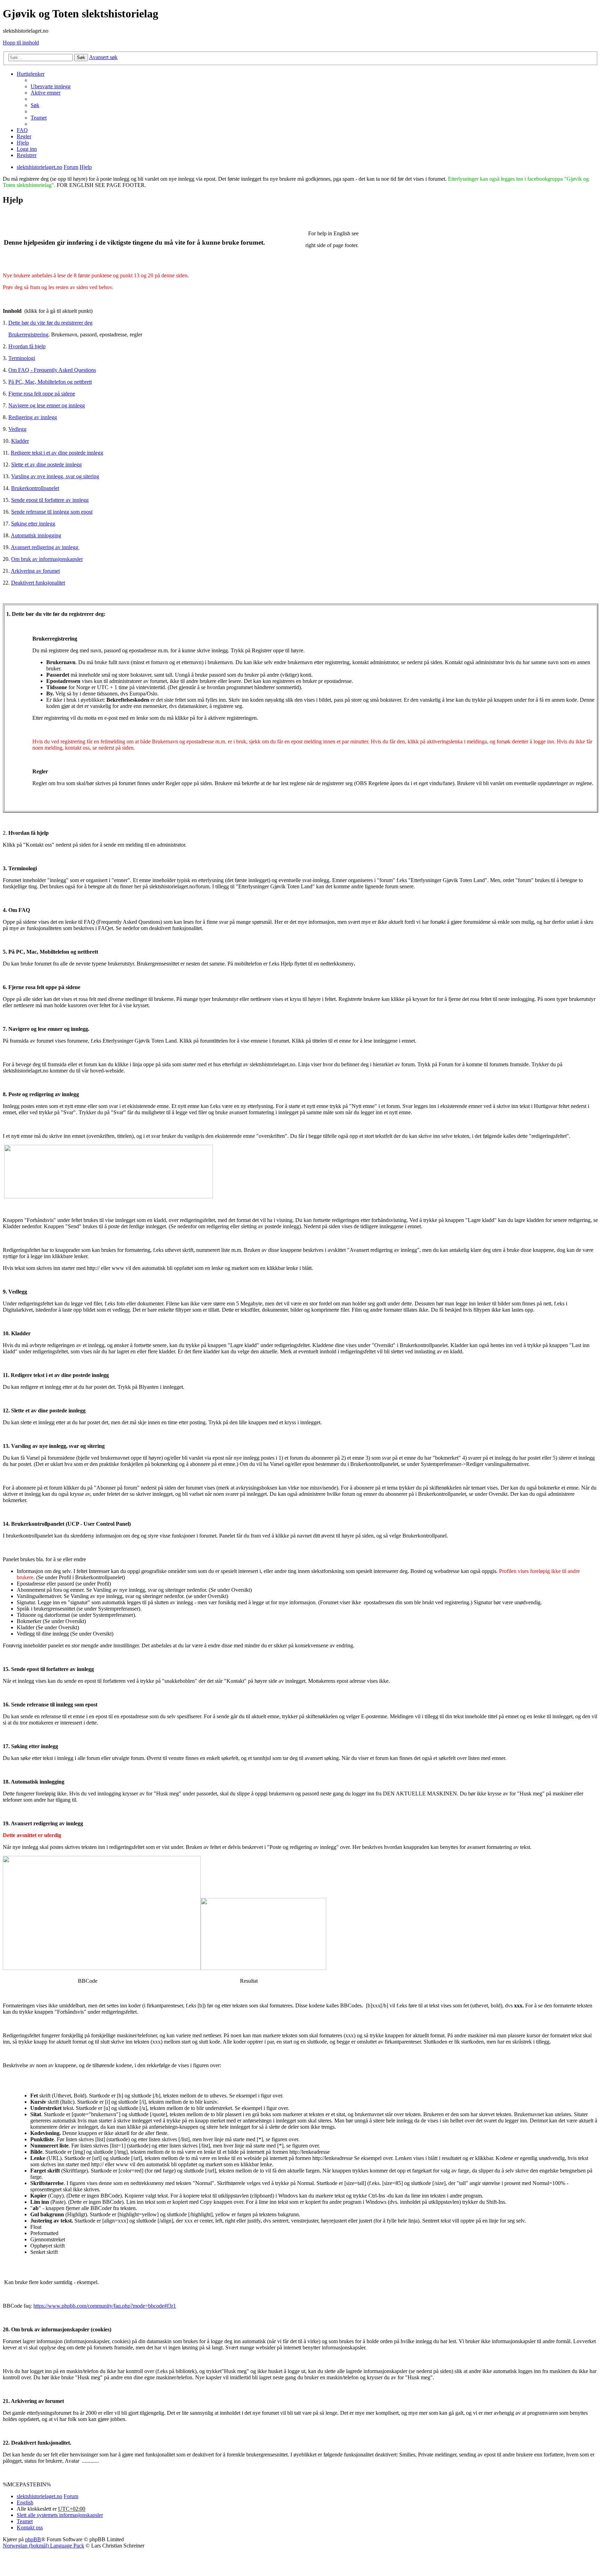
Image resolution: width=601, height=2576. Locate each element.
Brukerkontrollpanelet (35, 488)
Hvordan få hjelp (27, 346)
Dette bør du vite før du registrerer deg (50, 323)
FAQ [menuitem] (22, 130)
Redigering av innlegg (33, 417)
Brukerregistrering (28, 335)
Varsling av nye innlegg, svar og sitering (55, 476)
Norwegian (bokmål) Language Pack (43, 2546)
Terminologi (22, 358)
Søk (81, 58)
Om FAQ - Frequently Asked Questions (52, 370)
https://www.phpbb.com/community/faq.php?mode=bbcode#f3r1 (105, 2306)
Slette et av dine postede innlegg (46, 464)
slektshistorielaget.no (39, 2496)
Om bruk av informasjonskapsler (47, 559)
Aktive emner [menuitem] (46, 93)
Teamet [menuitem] (39, 118)
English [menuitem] (25, 2502)
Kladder (20, 441)
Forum (71, 2496)
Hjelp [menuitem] (23, 143)
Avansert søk (103, 57)
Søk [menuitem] (35, 105)
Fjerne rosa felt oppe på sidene (42, 394)
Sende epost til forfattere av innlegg (50, 500)
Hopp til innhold (21, 43)
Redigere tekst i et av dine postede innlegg (57, 453)
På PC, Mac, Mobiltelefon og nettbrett (50, 382)
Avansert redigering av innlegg (45, 547)
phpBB (33, 2539)
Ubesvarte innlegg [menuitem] (51, 86)
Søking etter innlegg (33, 524)
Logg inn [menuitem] (27, 149)
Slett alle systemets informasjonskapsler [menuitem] (60, 2515)
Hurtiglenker (31, 74)
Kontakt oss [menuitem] (30, 2528)
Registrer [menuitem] (27, 155)
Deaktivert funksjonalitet (38, 583)
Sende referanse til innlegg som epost (52, 512)
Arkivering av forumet (35, 571)
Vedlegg (17, 429)
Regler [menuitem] (24, 136)
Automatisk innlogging (36, 535)
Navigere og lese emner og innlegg (47, 405)
